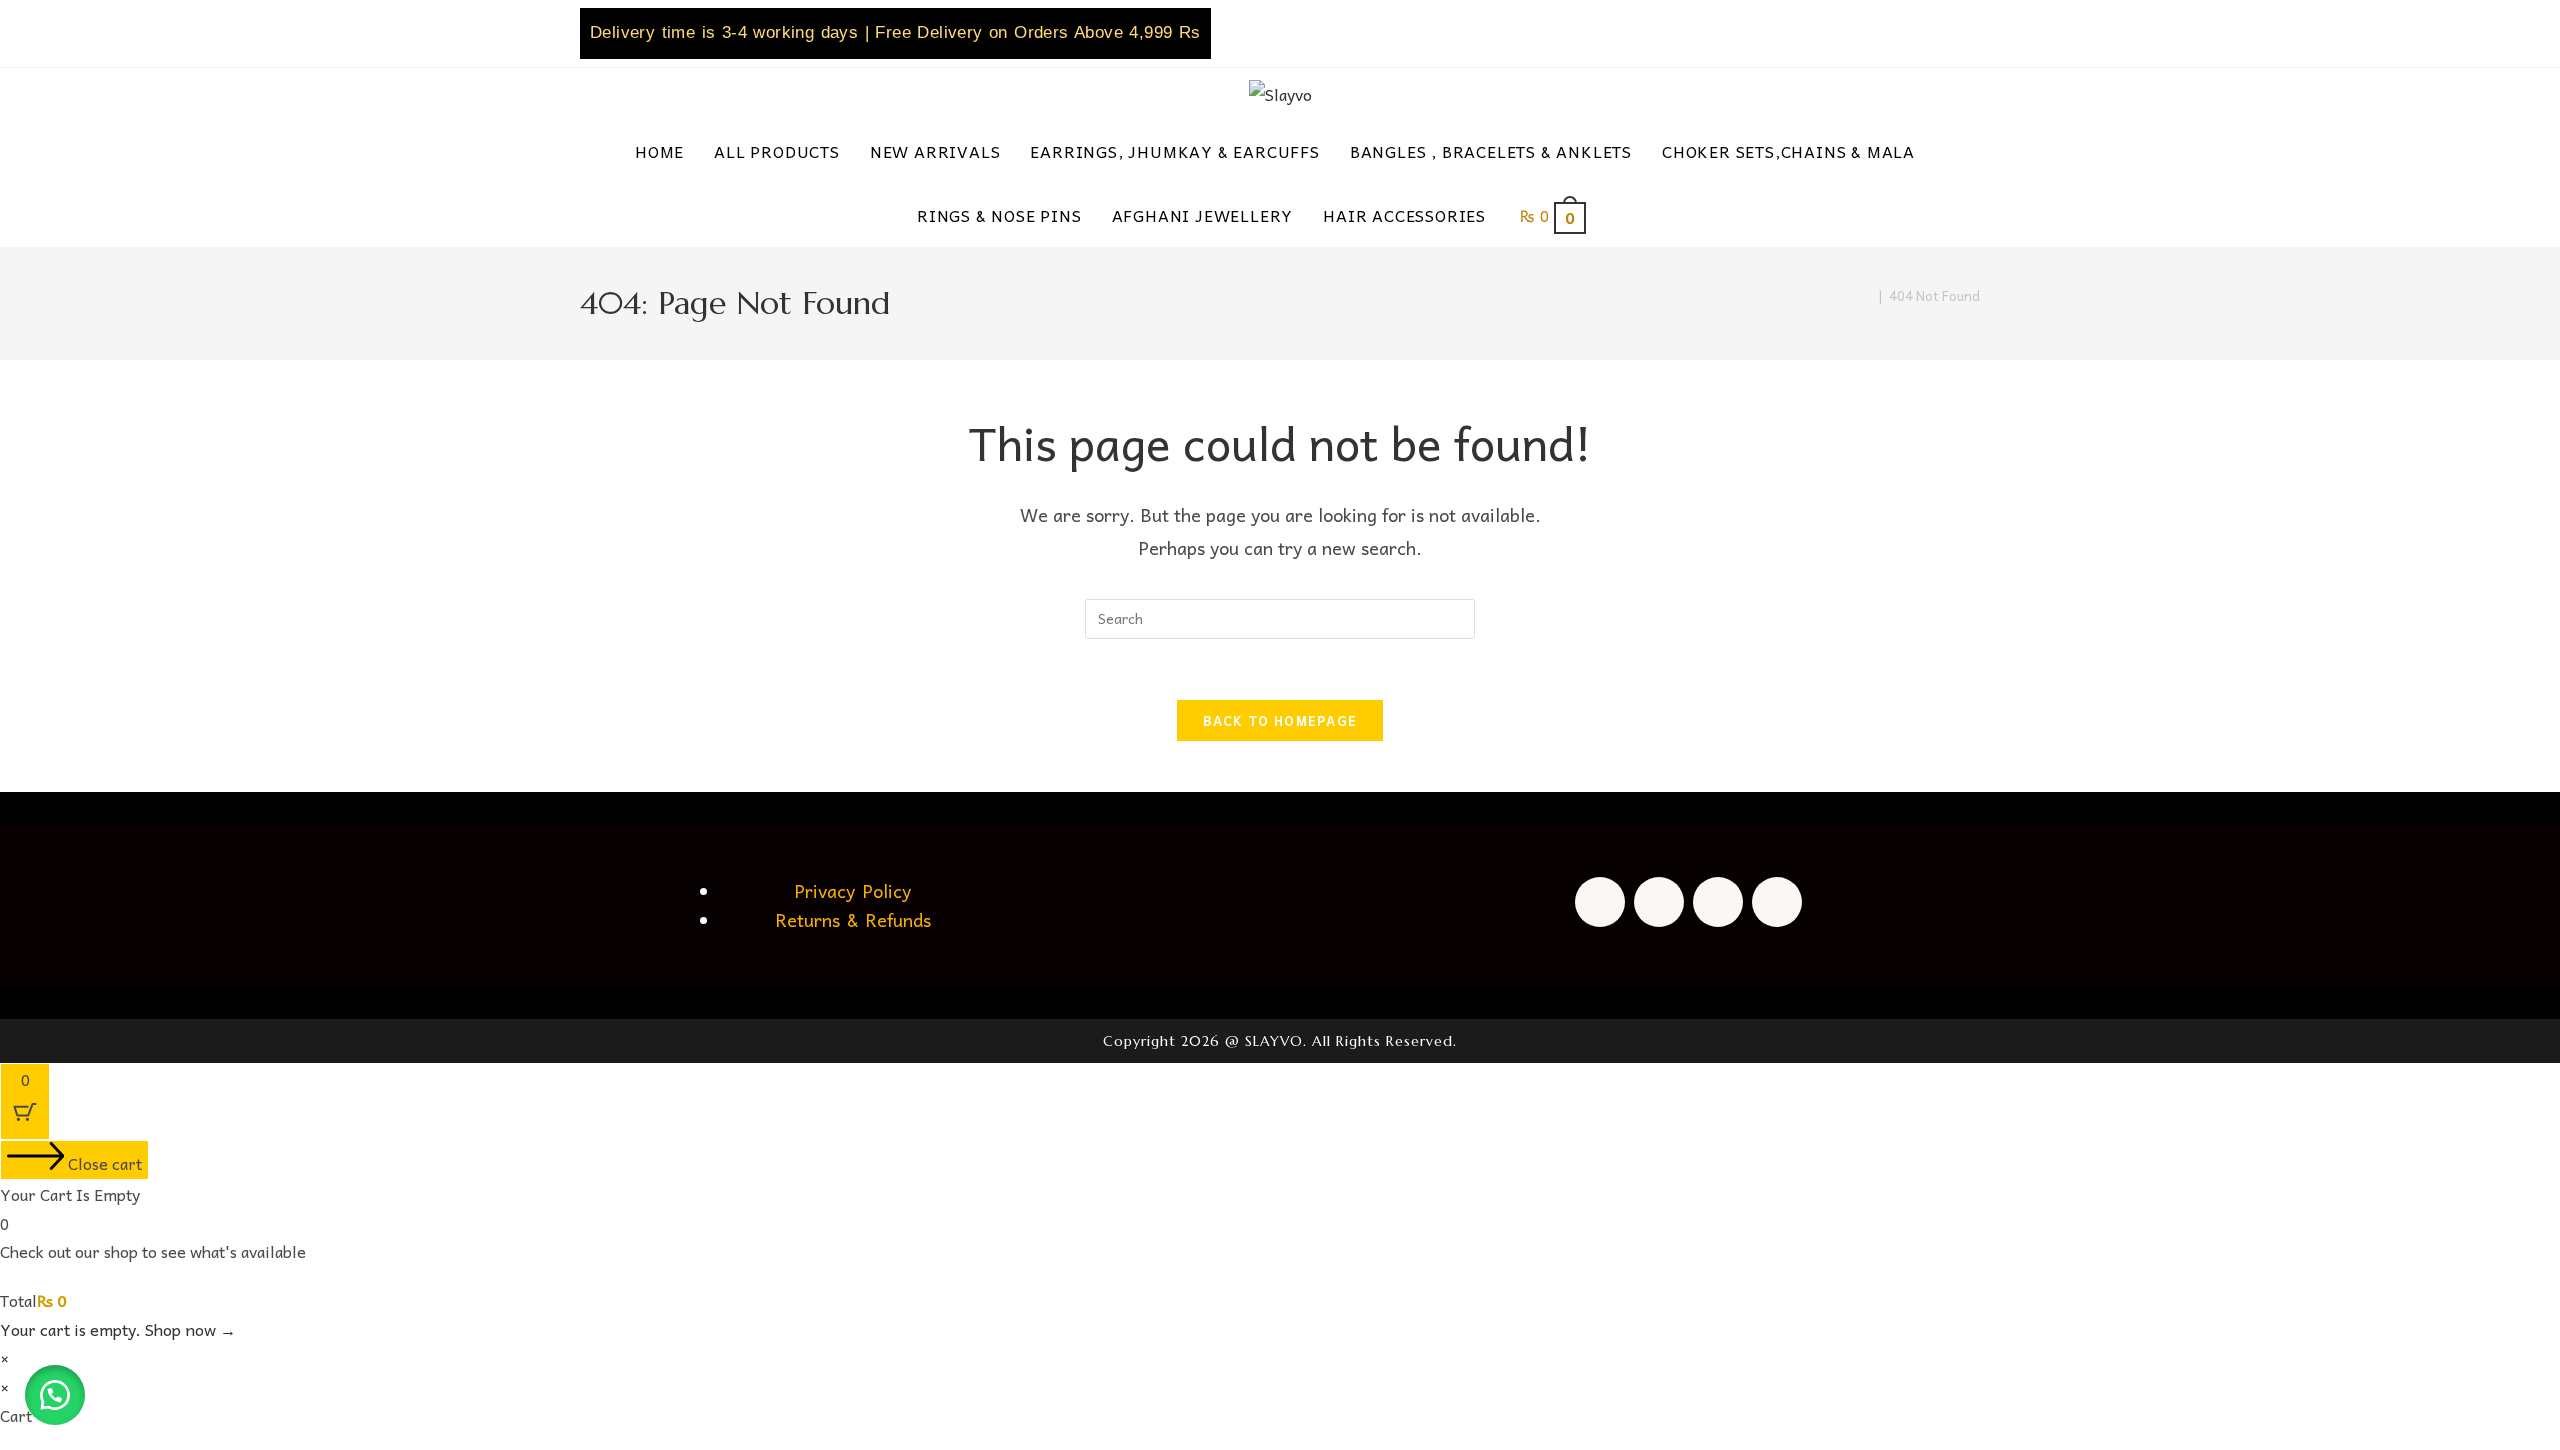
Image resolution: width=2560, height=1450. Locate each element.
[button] (55, 1395)
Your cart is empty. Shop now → (118, 1329)
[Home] (1867, 295)
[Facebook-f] (1600, 902)
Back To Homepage (1280, 720)
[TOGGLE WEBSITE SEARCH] (1631, 215)
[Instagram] (1659, 902)
